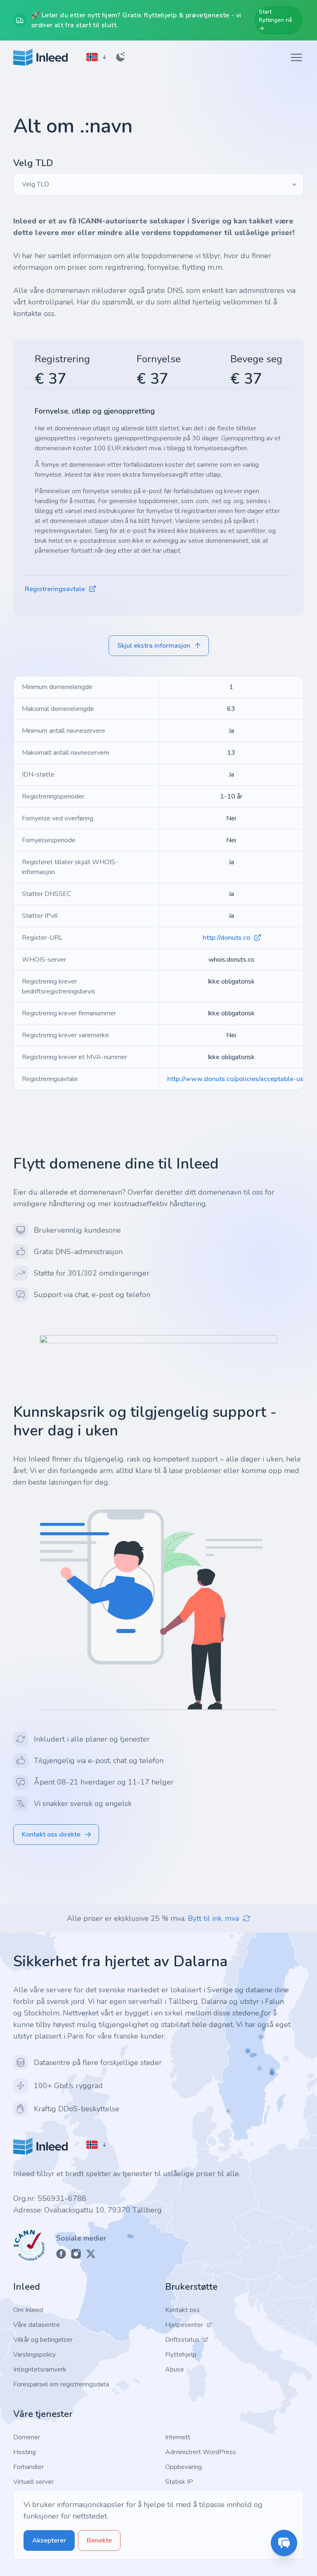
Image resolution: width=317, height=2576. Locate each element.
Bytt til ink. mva (213, 1918)
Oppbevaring (183, 2467)
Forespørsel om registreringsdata (61, 2384)
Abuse (175, 2369)
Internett (178, 2437)
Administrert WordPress (201, 2452)
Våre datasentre (37, 2325)
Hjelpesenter (184, 2325)
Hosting (25, 2452)
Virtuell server (33, 2482)
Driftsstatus (182, 2340)
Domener (27, 2437)
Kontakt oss (182, 2310)
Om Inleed (28, 2310)
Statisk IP (179, 2482)
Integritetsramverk (40, 2369)
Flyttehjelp (181, 2355)
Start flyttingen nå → (275, 20)
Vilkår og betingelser (43, 2340)
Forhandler (28, 2467)
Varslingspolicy (34, 2355)
